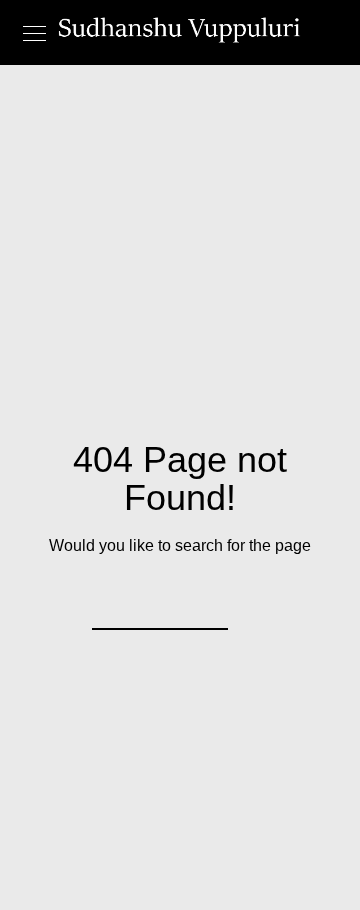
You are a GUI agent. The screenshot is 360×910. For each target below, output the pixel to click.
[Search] (200, 602)
